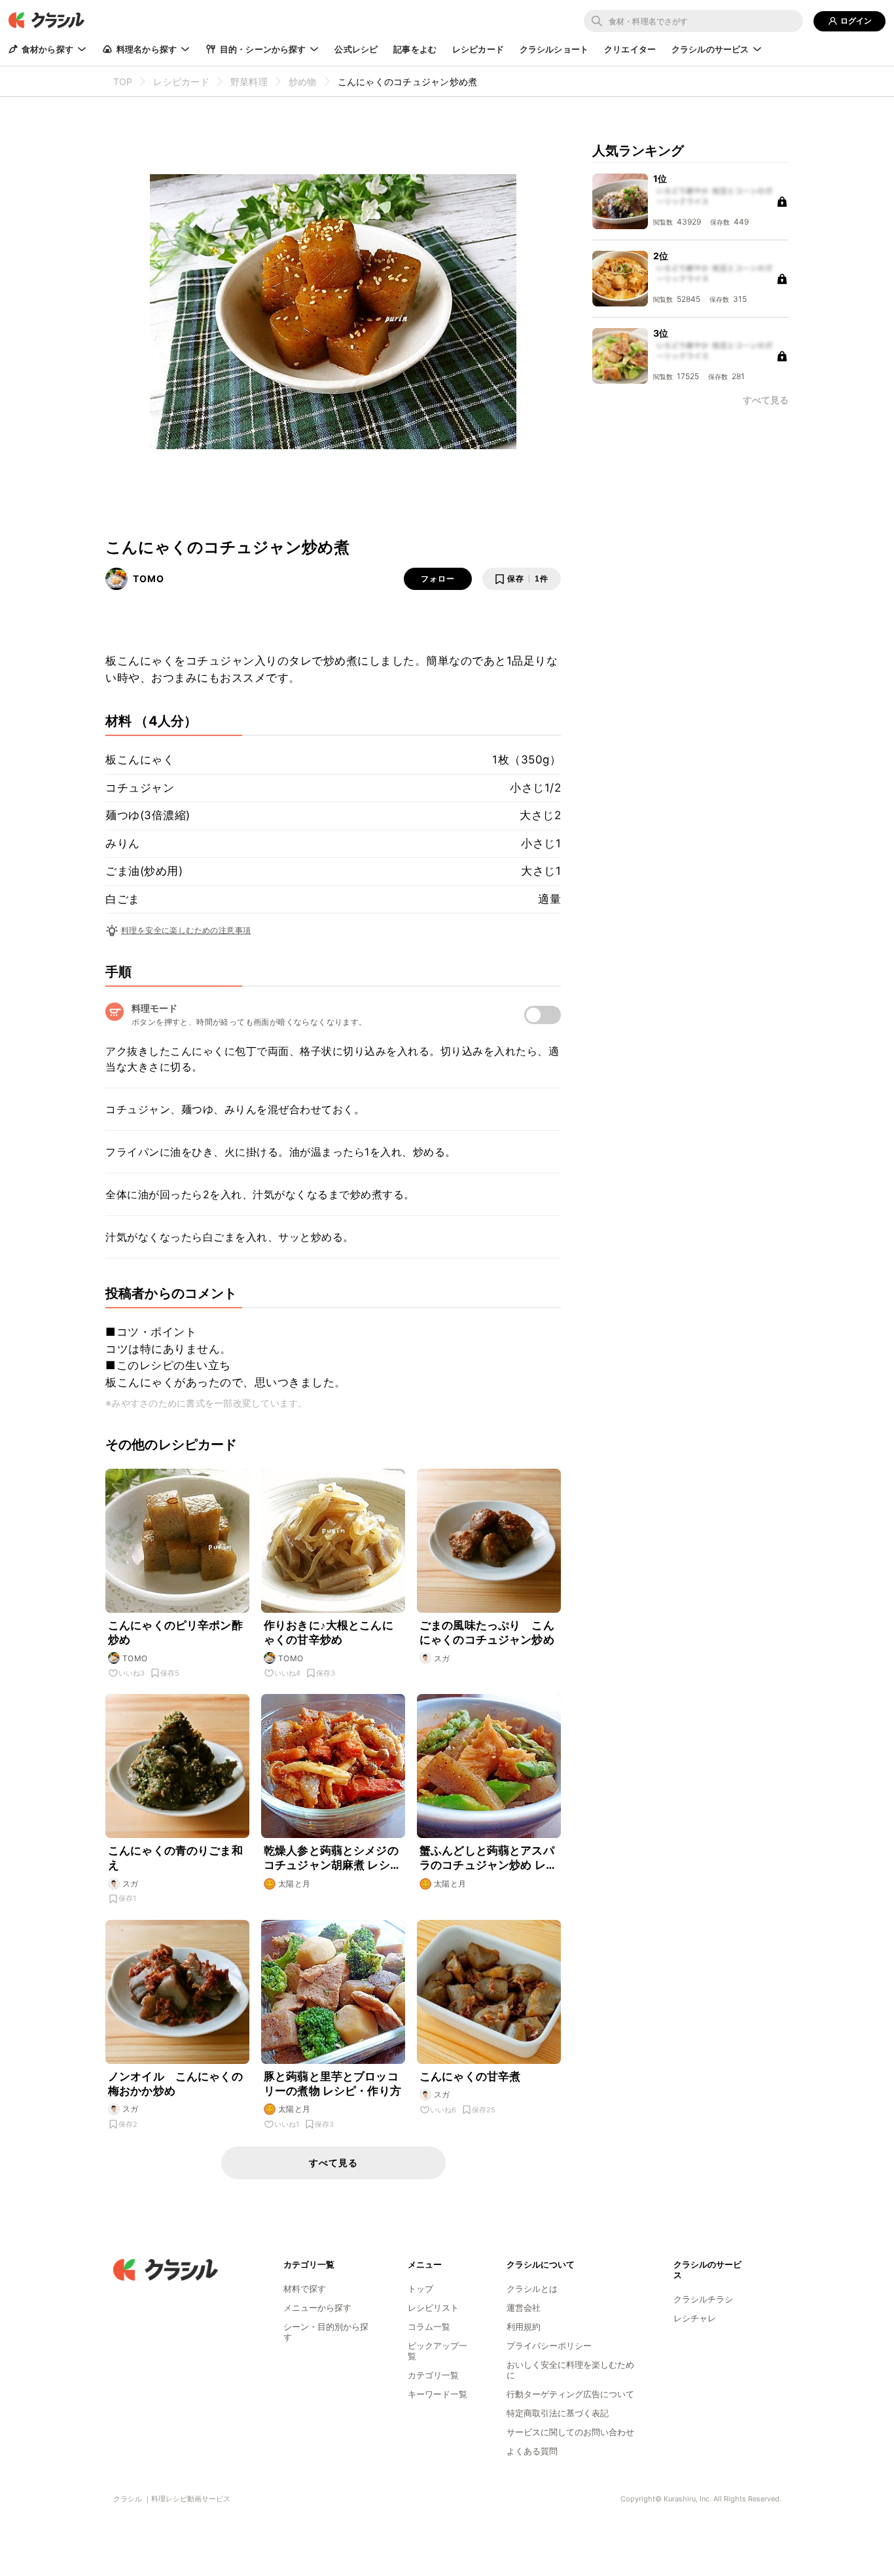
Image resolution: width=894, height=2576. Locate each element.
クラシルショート (554, 49)
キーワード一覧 (438, 2394)
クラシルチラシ (703, 2299)
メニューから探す (317, 2308)
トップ (420, 2289)
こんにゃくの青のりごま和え (175, 1858)
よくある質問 (532, 2451)
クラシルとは (532, 2289)
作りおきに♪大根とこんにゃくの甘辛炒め (329, 1632)
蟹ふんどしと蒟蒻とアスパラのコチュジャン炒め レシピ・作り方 (488, 1858)
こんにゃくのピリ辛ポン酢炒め (175, 1632)
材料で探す (305, 2289)
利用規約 (524, 2327)
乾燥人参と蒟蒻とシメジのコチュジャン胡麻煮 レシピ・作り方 (331, 1858)
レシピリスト (433, 2308)
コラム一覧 (429, 2327)
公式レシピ (356, 49)
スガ (442, 1658)
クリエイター (630, 49)
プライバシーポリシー (549, 2346)
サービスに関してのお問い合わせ (570, 2432)
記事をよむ (415, 49)
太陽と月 (295, 1884)
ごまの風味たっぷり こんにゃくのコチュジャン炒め (487, 1632)
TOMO (149, 579)
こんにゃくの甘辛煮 (470, 2076)
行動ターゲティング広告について (570, 2394)
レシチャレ (695, 2318)
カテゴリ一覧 (433, 2375)
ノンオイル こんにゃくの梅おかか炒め (175, 2084)
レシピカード (478, 49)
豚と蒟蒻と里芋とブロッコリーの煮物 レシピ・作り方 (332, 2084)
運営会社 (524, 2308)
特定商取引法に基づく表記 (558, 2413)
